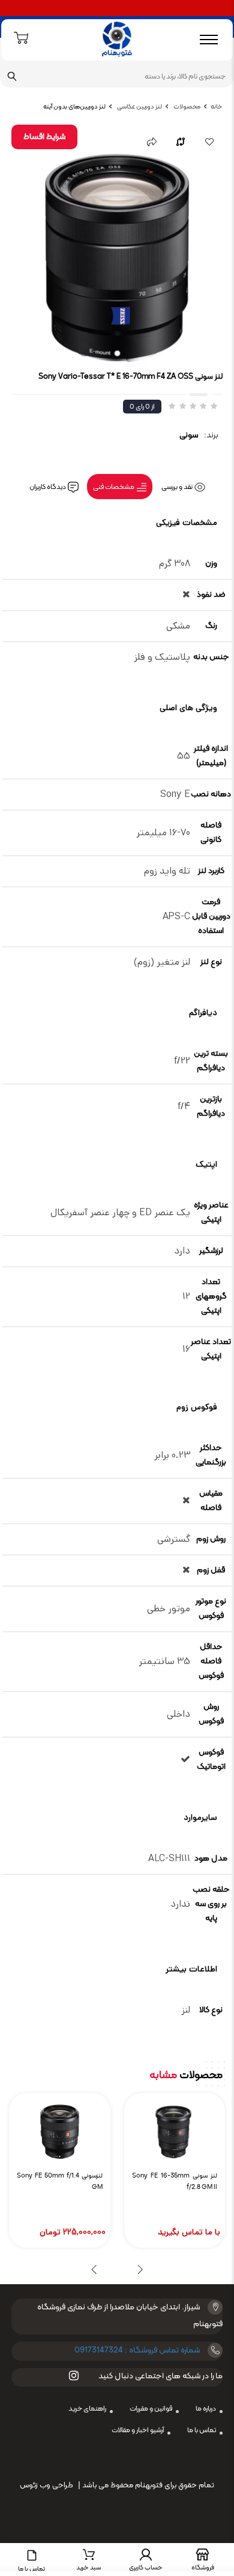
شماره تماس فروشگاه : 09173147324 (137, 2350)
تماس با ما (202, 2430)
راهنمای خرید (87, 2409)
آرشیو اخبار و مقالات (138, 2430)
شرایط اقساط (44, 137)
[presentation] (140, 2269)
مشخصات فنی (114, 487)
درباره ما (206, 2409)
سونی (189, 435)
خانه (217, 107)
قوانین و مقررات (151, 2409)
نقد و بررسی (178, 487)
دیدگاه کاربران (48, 487)
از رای (142, 407)
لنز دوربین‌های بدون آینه (74, 107)
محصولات (186, 107)
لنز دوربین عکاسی (139, 107)
